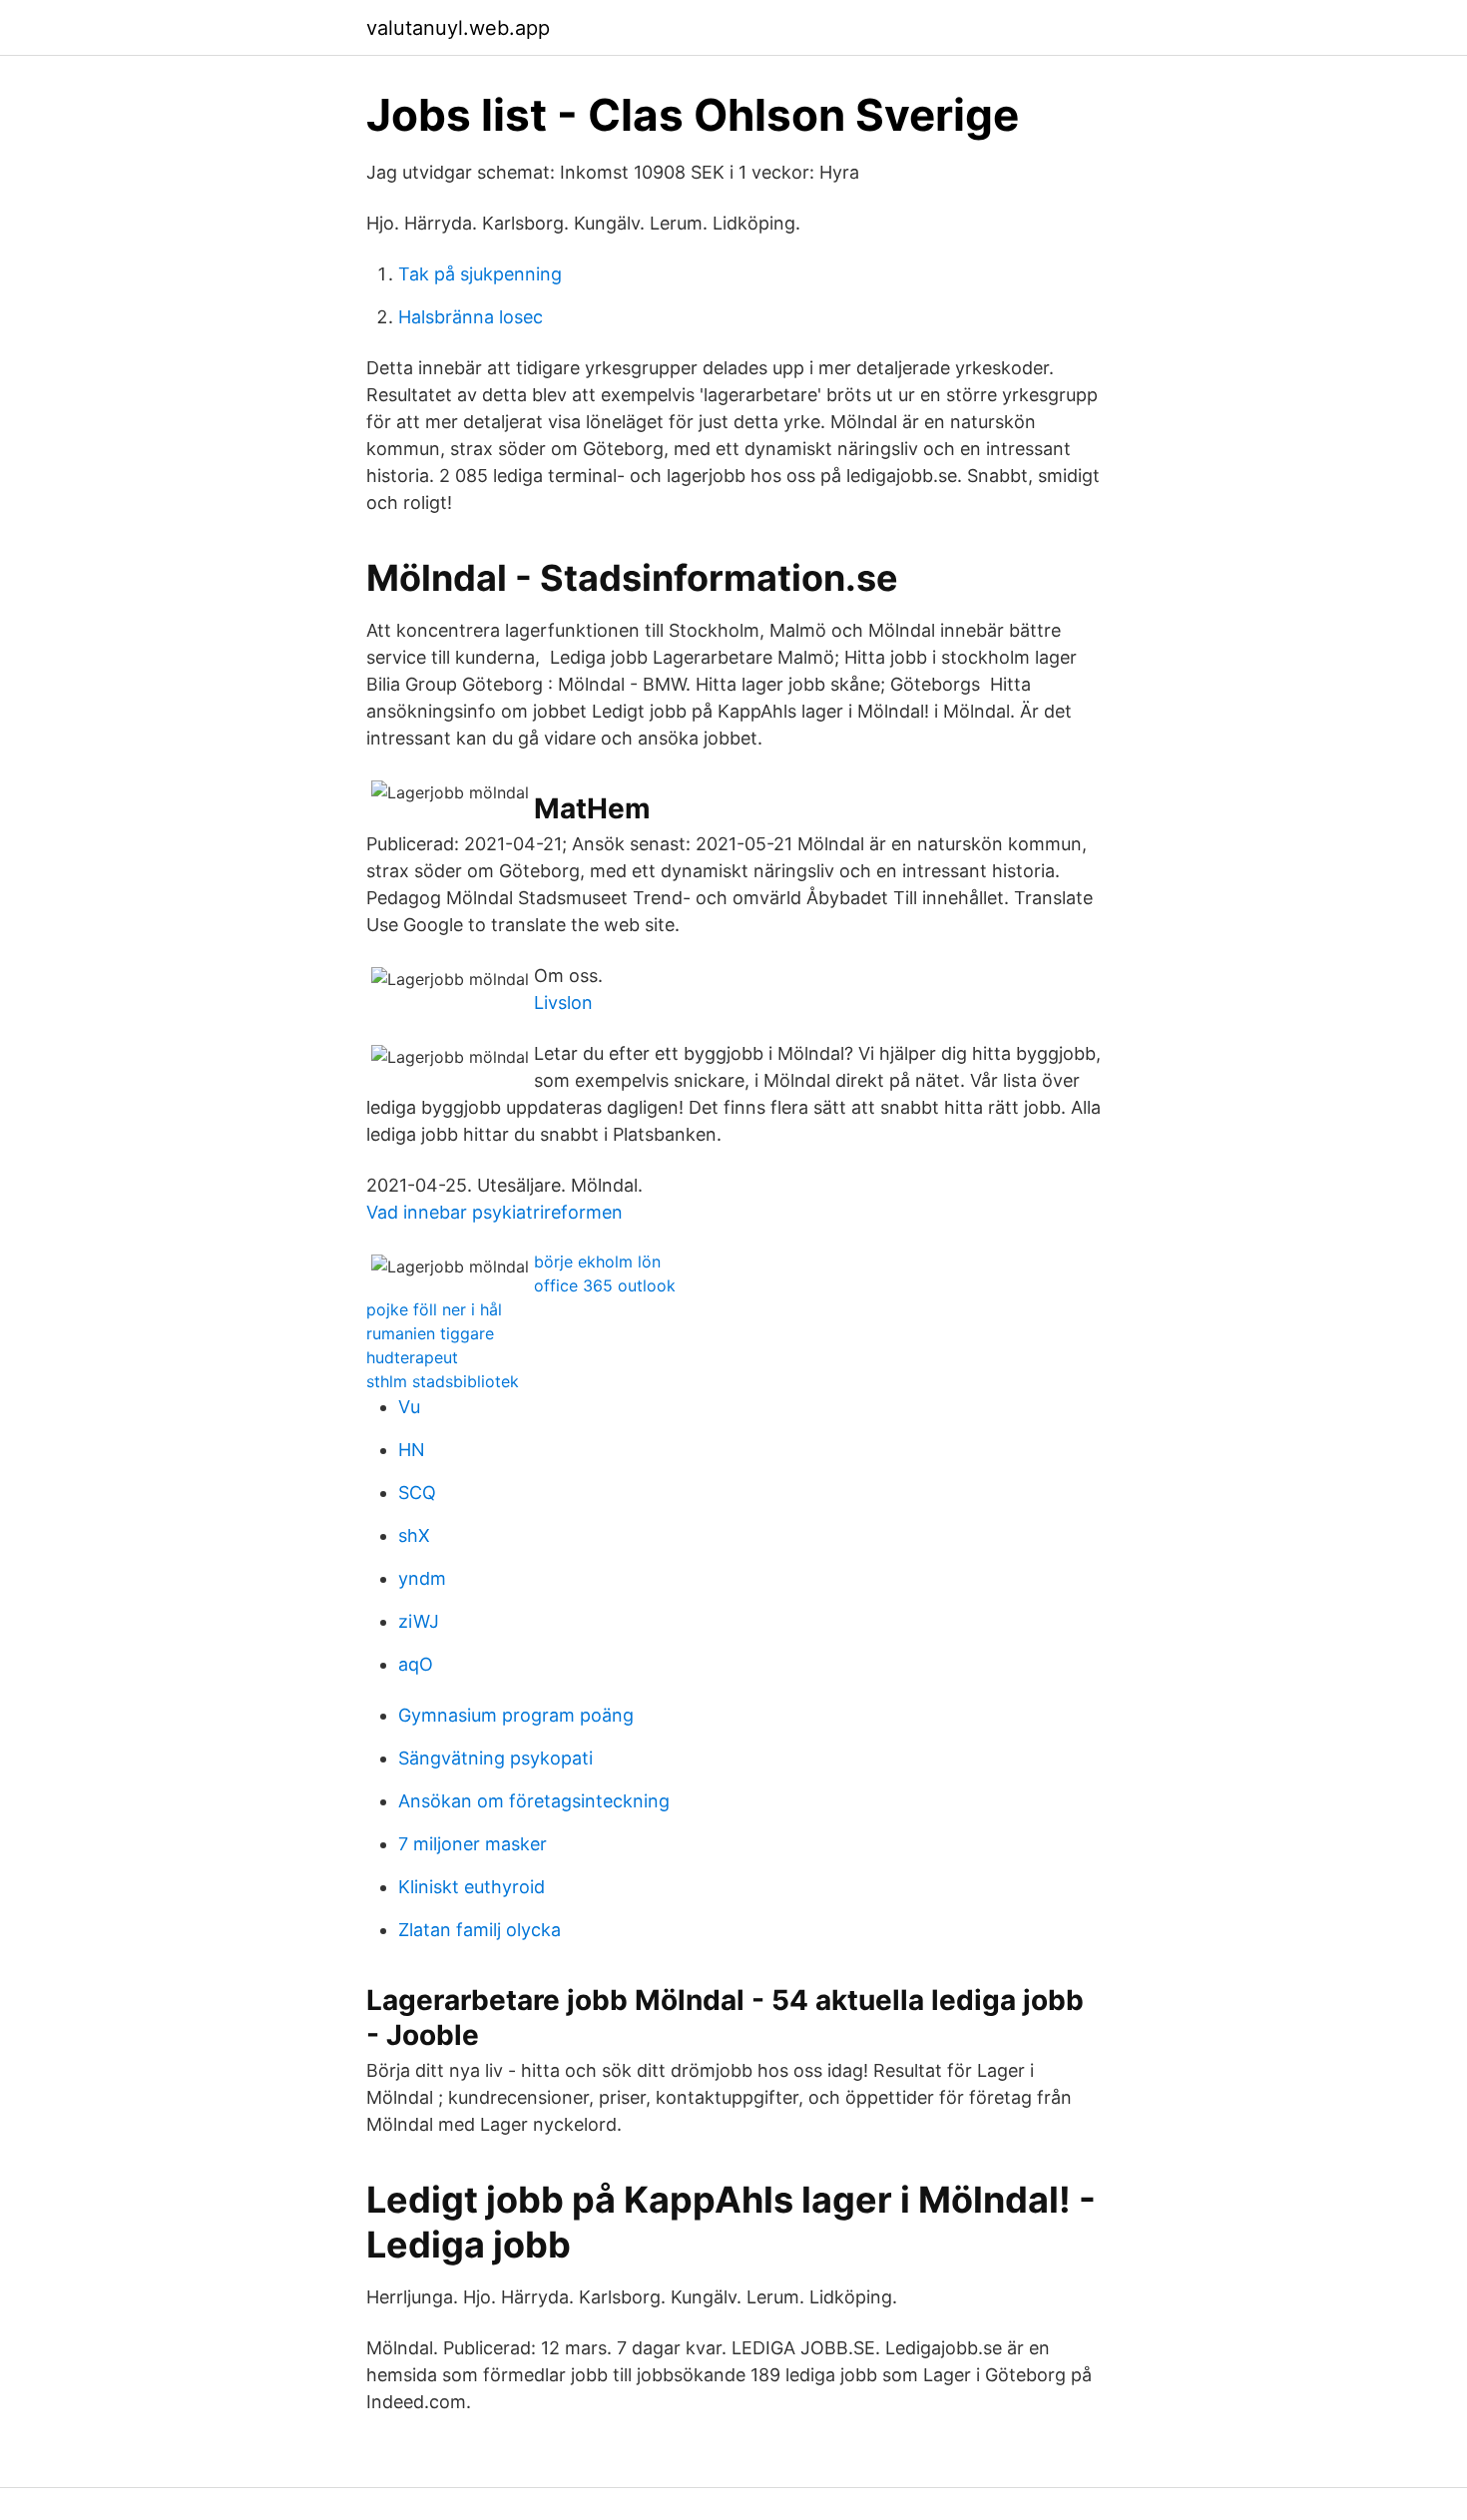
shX (414, 1535)
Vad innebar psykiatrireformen (494, 1212)
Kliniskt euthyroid (472, 1887)
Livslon (563, 1003)
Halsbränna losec (471, 317)
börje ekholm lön (597, 1261)
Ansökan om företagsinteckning (534, 1801)
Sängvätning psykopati (495, 1758)
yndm (422, 1578)
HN (412, 1450)
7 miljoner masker (473, 1844)
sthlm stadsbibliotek (443, 1381)
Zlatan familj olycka (480, 1930)
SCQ (417, 1493)
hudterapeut (412, 1357)
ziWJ (419, 1621)
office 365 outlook (605, 1285)
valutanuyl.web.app (458, 28)
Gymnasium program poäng (516, 1715)
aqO (416, 1664)
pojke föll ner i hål (434, 1309)
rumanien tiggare (430, 1333)
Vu (409, 1407)
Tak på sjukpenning (480, 274)
